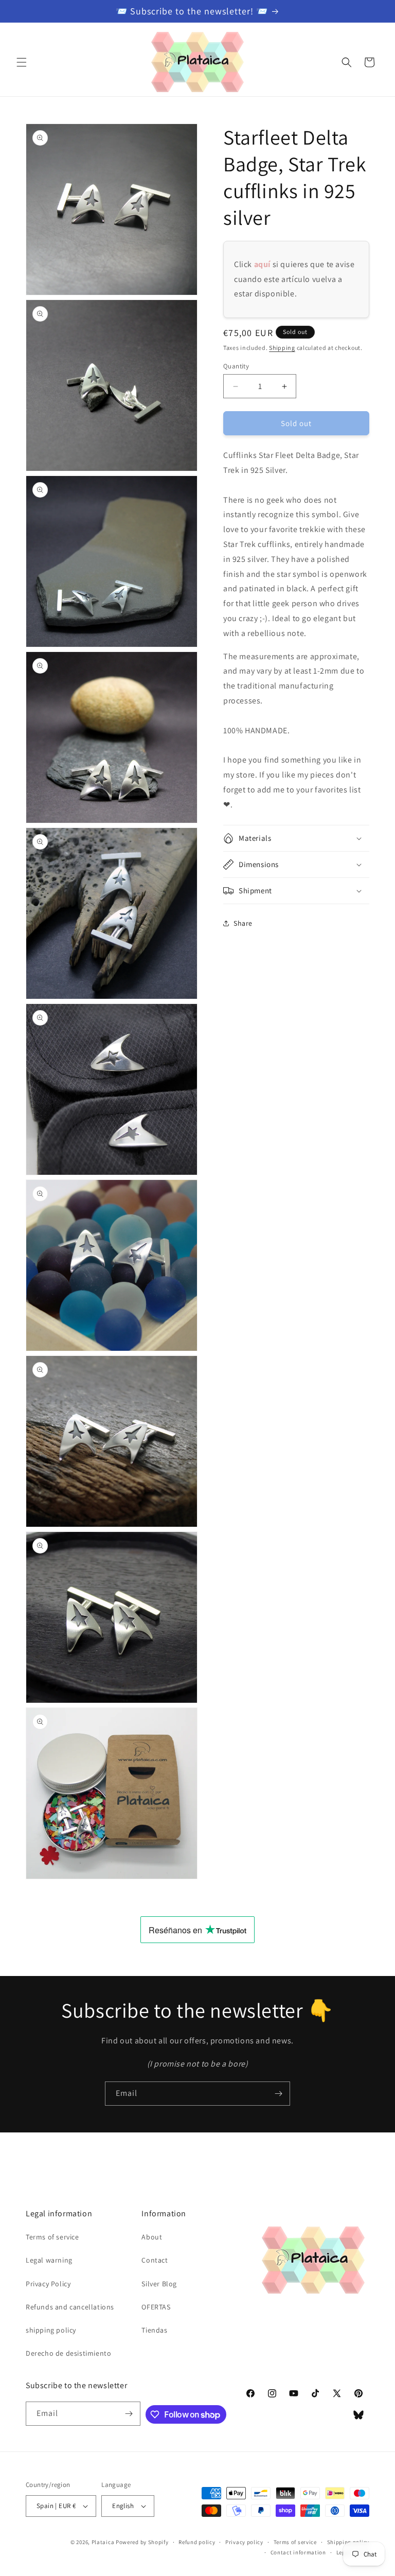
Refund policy (197, 2542)
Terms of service (52, 2237)
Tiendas (154, 2330)
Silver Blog (159, 2284)
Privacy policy (244, 2542)
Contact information (298, 2552)
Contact (155, 2260)
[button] (22, 62)
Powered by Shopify (142, 2542)
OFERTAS (156, 2307)
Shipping (282, 348)
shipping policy (51, 2330)
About (152, 2237)
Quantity (236, 366)
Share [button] (243, 923)
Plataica (103, 2542)
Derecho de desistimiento (68, 2353)
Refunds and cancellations (70, 2307)
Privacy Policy (48, 2284)
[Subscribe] (278, 2094)
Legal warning (49, 2260)
